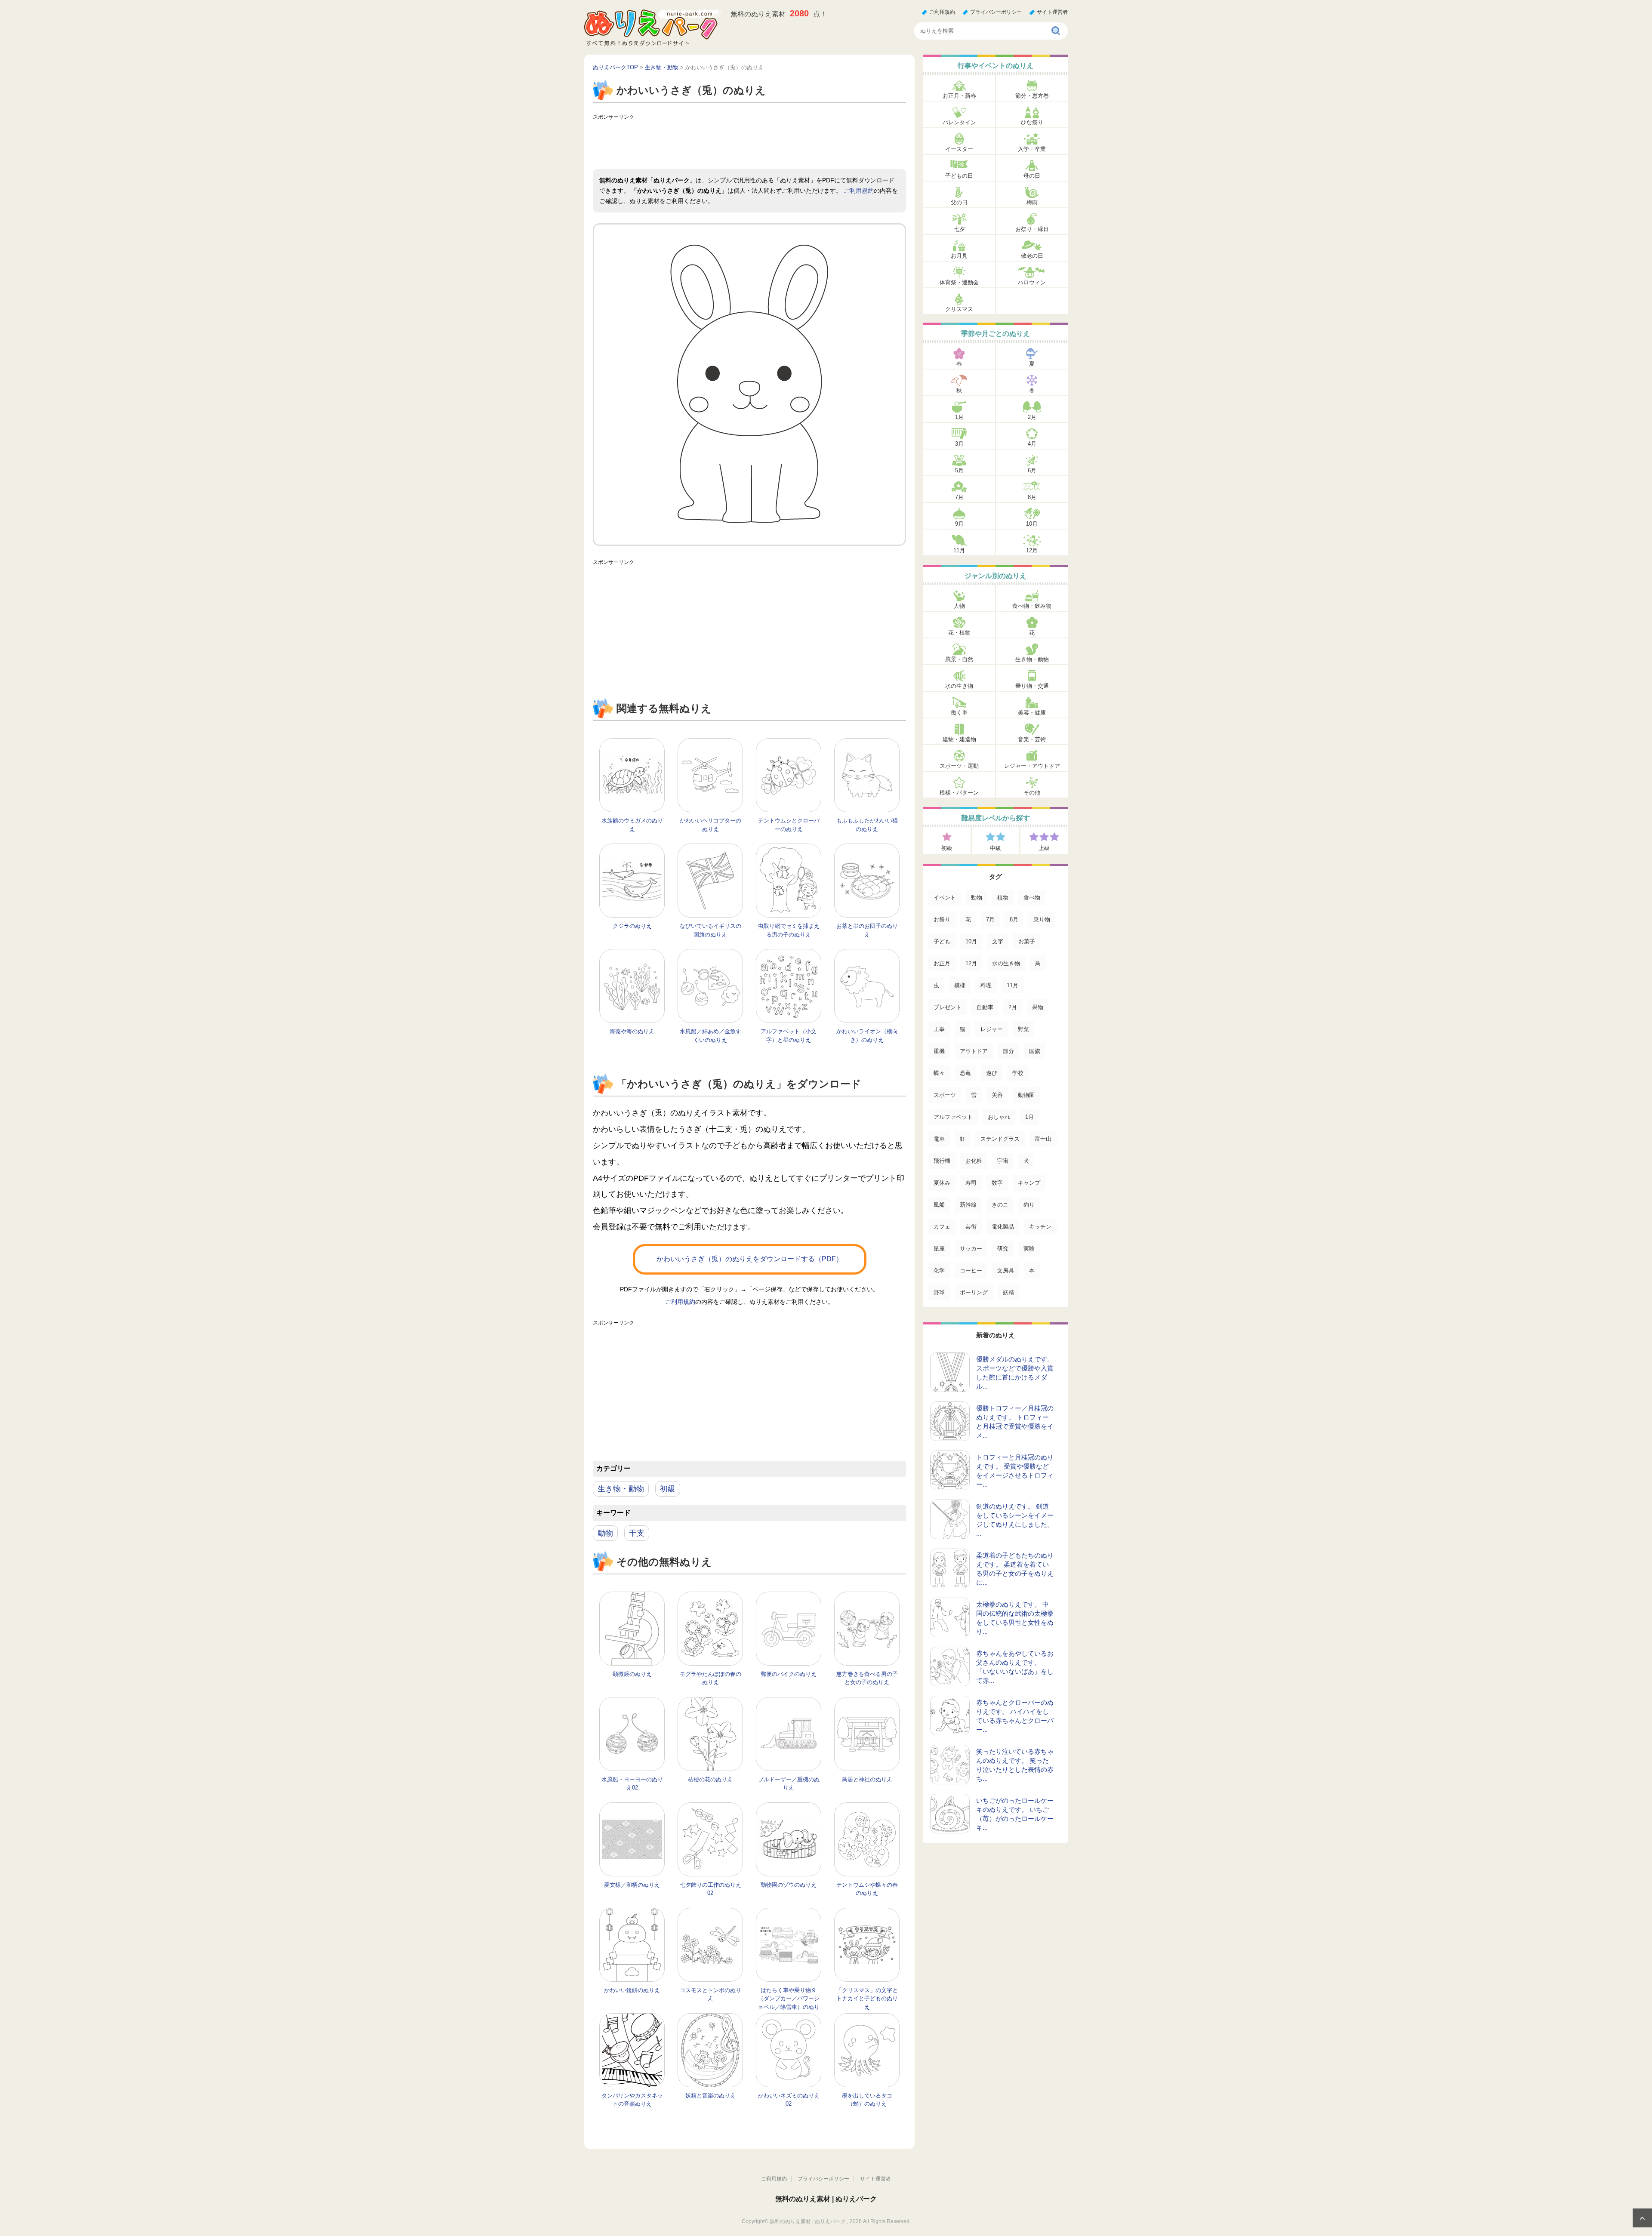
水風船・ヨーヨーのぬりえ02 (632, 1784)
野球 (939, 1292)
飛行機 (942, 1161)
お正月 (942, 963)
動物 (605, 1533)
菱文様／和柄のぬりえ (632, 1885)
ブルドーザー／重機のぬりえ (789, 1784)
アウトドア (974, 1051)
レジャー (992, 1029)
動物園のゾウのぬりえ (789, 1885)
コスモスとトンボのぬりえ (710, 1994)
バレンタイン (959, 122)
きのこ (1000, 1205)
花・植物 (959, 633)
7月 (959, 497)
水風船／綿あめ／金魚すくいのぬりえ (710, 1036)
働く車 (959, 713)
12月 (1032, 550)
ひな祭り (1032, 122)
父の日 (959, 202)
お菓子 (1027, 941)
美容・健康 (1032, 713)
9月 (959, 524)
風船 (939, 1205)
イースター (959, 149)
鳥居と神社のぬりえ (867, 1779)
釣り (1029, 1205)
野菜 (1023, 1029)
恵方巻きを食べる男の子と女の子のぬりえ (867, 1678)
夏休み (942, 1183)
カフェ (942, 1227)
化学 (939, 1270)
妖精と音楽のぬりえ (710, 2096)
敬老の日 (1032, 256)
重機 (939, 1051)
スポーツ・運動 (959, 766)
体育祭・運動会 (959, 282)
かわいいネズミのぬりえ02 (789, 2100)
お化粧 (974, 1161)
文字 (998, 941)
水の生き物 (959, 686)
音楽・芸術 (1032, 739)
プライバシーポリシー (996, 12)
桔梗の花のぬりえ (710, 1779)
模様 (960, 985)
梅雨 (1032, 202)
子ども (942, 941)
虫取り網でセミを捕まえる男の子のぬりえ (789, 930)
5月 (959, 470)
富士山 (1043, 1139)
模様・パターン (959, 793)
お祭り (942, 919)
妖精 (1008, 1292)
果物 (1038, 1007)
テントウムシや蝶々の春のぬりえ (867, 1889)
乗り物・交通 (1032, 686)
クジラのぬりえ (632, 926)
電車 (939, 1139)
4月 (1032, 444)
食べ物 (1032, 898)
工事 (939, 1029)
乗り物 (1042, 919)
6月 (1032, 470)
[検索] (1056, 31)
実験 (1029, 1249)
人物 (959, 606)
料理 (986, 985)
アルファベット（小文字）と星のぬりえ (789, 1036)
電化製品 (1003, 1227)
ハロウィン (1032, 282)
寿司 (971, 1183)
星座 (939, 1249)
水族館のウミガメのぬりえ (632, 825)
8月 (1032, 497)
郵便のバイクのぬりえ (789, 1674)
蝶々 (939, 1073)
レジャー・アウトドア (1032, 766)
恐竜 (965, 1073)
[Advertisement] (749, 143)
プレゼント (948, 1007)
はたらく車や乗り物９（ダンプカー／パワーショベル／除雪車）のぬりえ (789, 2003)
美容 (997, 1095)
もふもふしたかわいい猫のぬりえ (867, 825)
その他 (1032, 793)
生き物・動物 (621, 1489)
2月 (1032, 417)
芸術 (971, 1227)
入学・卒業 (1032, 149)
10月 (1032, 524)
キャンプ (1029, 1183)
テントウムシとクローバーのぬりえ (789, 825)
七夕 (959, 229)
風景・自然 (959, 659)
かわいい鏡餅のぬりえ (632, 1990)
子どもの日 (959, 176)
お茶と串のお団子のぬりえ (867, 930)
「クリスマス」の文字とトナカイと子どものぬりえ (867, 1999)
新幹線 (968, 1205)
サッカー (971, 1249)
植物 (1003, 898)
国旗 (1035, 1051)
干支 (637, 1533)
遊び (992, 1073)
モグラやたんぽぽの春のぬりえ (710, 1678)
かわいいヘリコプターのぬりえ (710, 825)
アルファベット (953, 1117)
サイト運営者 (1052, 12)
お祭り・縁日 (1032, 229)
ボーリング (974, 1292)
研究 (1003, 1249)
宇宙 (1003, 1161)
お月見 (959, 256)
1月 (959, 417)
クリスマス (959, 309)
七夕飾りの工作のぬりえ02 (710, 1889)
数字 (997, 1183)
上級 (1044, 848)
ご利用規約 (942, 12)
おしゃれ (999, 1117)
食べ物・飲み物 (1032, 606)
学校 (1018, 1073)
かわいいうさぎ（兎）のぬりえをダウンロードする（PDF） (750, 1259)
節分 (1008, 1051)
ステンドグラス (1000, 1139)
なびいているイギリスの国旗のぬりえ (710, 930)
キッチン (1040, 1227)
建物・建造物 (959, 739)
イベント (945, 898)
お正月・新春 (959, 96)
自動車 (985, 1007)
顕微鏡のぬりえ (632, 1674)
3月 (959, 444)
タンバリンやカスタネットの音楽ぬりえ (632, 2100)
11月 (959, 550)
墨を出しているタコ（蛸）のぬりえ (867, 2100)
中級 (996, 848)
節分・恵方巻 (1032, 96)
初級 (668, 1489)
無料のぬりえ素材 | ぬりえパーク (826, 2199)
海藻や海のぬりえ (632, 1031)
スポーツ (945, 1095)
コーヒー (971, 1270)
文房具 (1006, 1270)
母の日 (1032, 176)
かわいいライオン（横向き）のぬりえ (867, 1036)
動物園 (1026, 1095)
